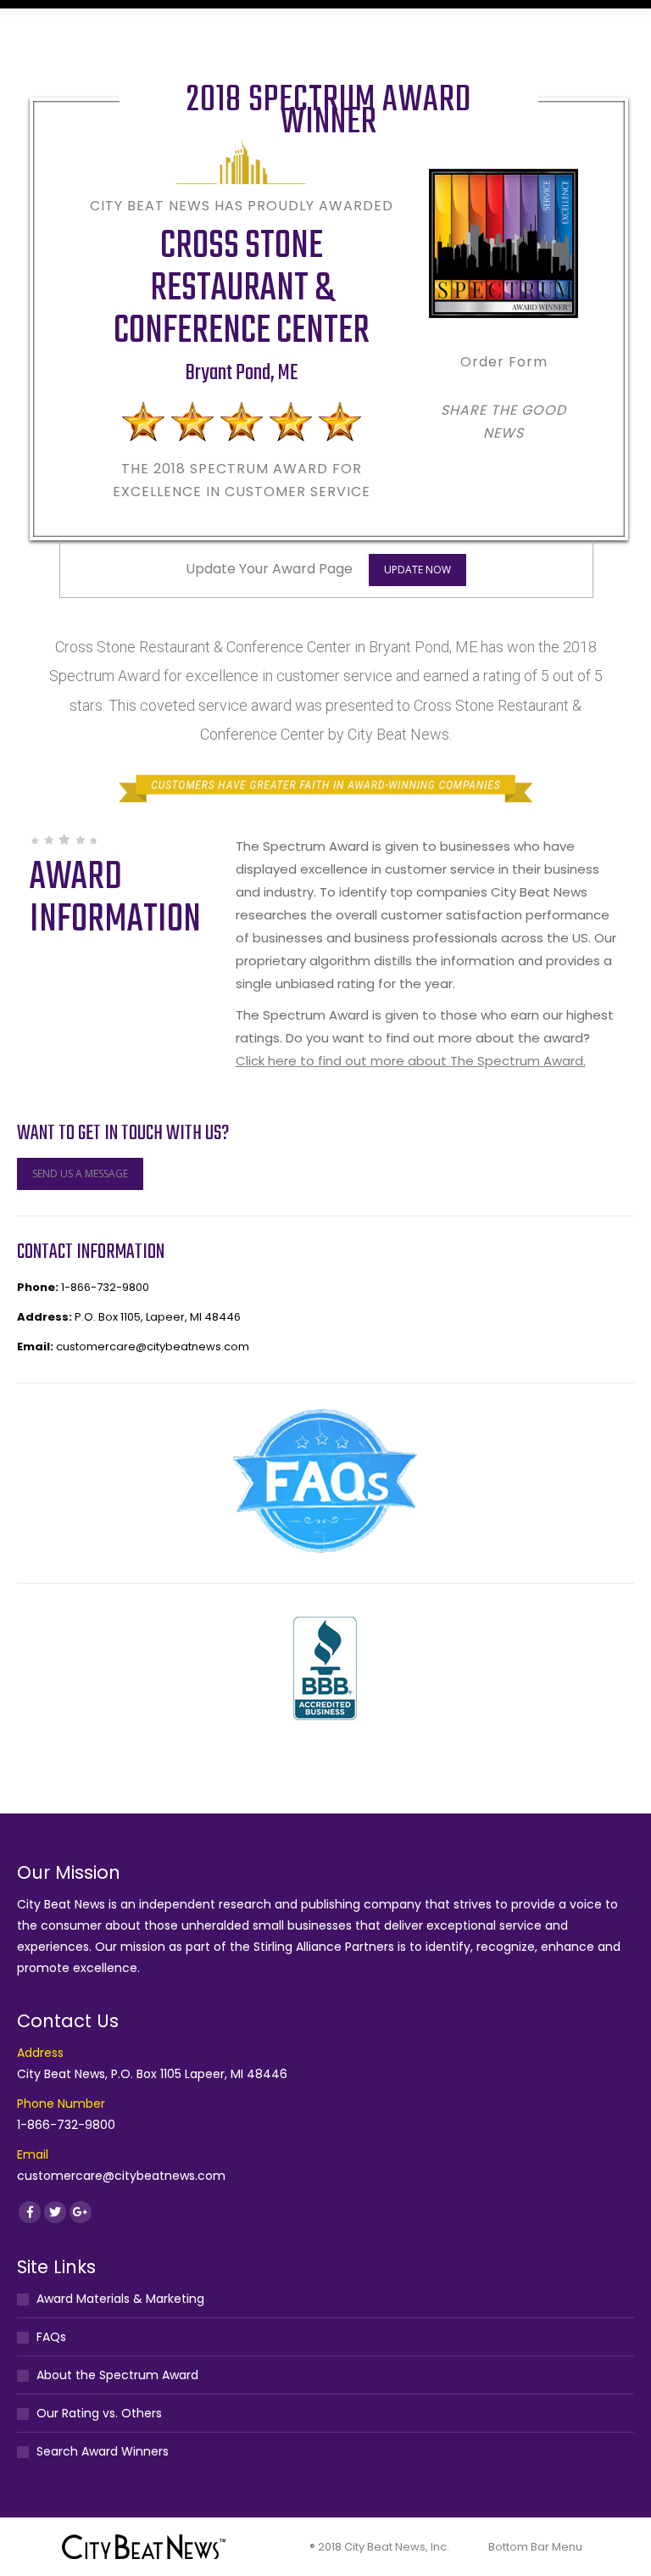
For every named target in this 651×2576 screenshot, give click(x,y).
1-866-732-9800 (105, 1287)
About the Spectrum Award (117, 2375)
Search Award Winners (103, 2451)
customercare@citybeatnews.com (153, 1347)
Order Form (504, 362)
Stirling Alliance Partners (324, 1947)
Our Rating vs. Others (99, 2413)
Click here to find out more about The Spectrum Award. (411, 1061)
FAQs (51, 2337)
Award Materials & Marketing (120, 2299)
